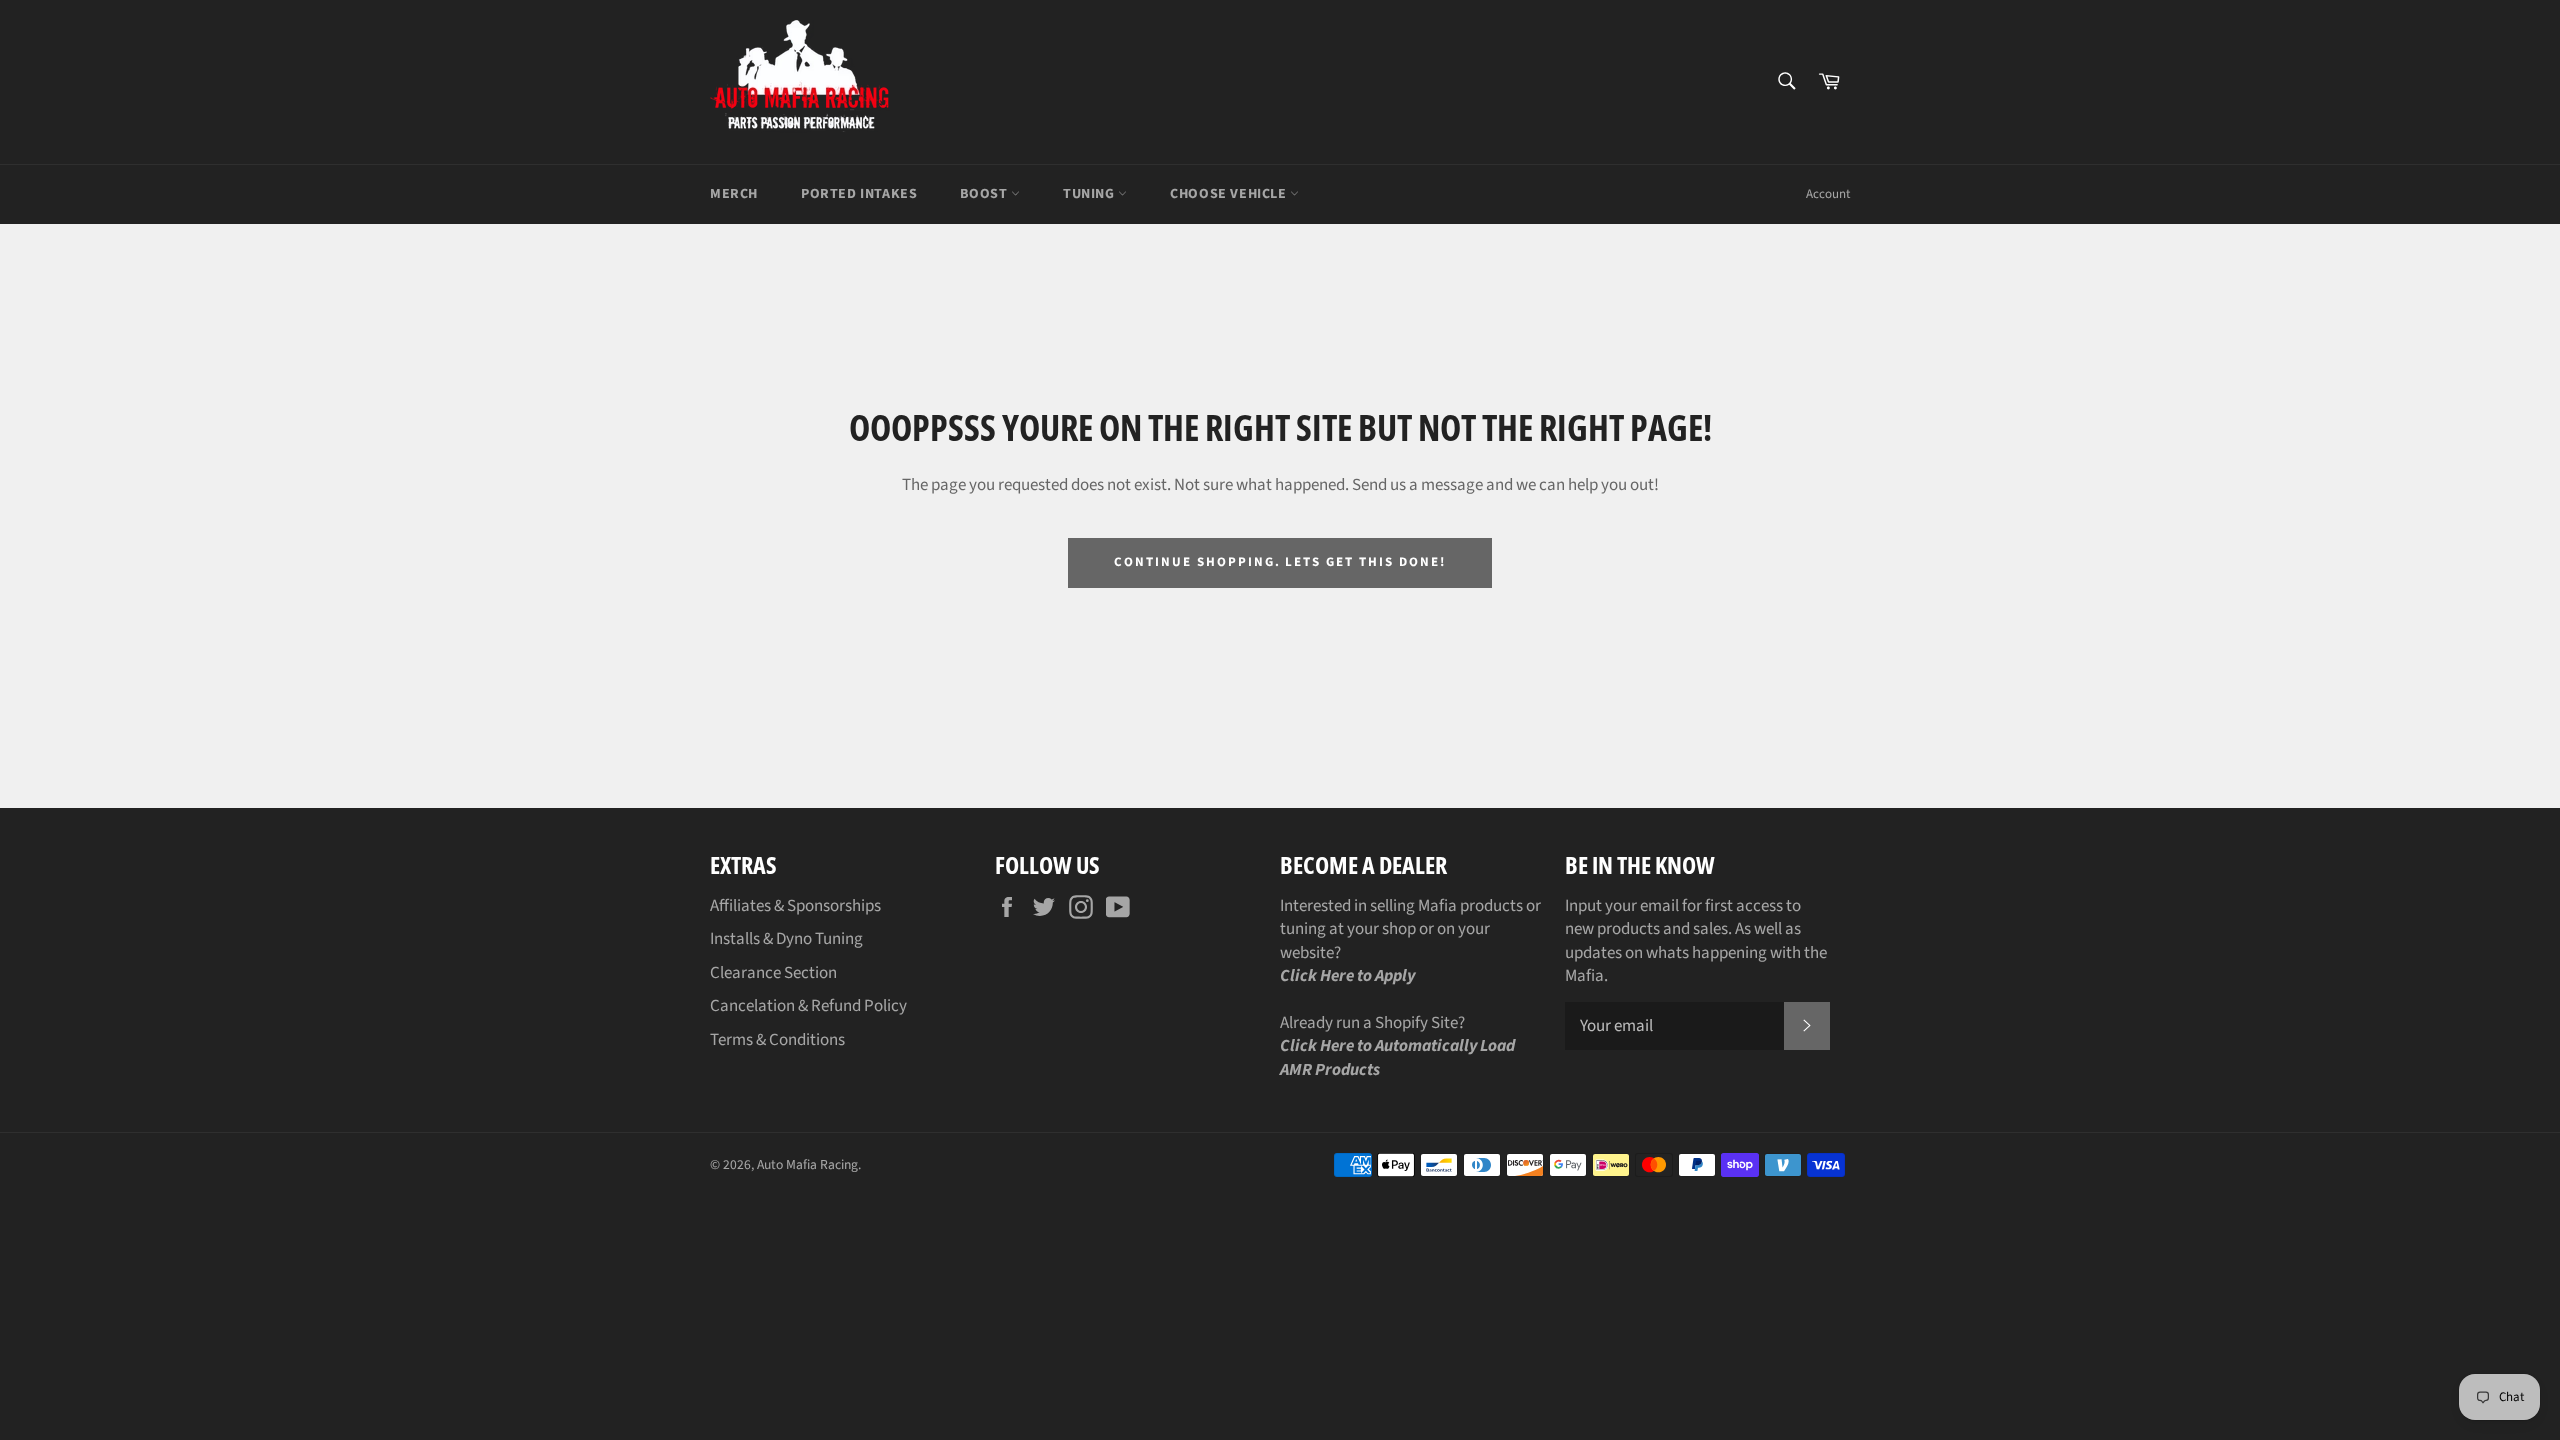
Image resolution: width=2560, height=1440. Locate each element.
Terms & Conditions (777, 1040)
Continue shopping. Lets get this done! (1279, 562)
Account (1828, 194)
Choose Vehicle (1230, 194)
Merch (734, 194)
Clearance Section (773, 973)
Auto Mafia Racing (807, 1164)
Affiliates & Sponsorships (795, 906)
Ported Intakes (859, 194)
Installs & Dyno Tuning (786, 939)
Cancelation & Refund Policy (808, 1006)
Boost (985, 194)
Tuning (1090, 194)
